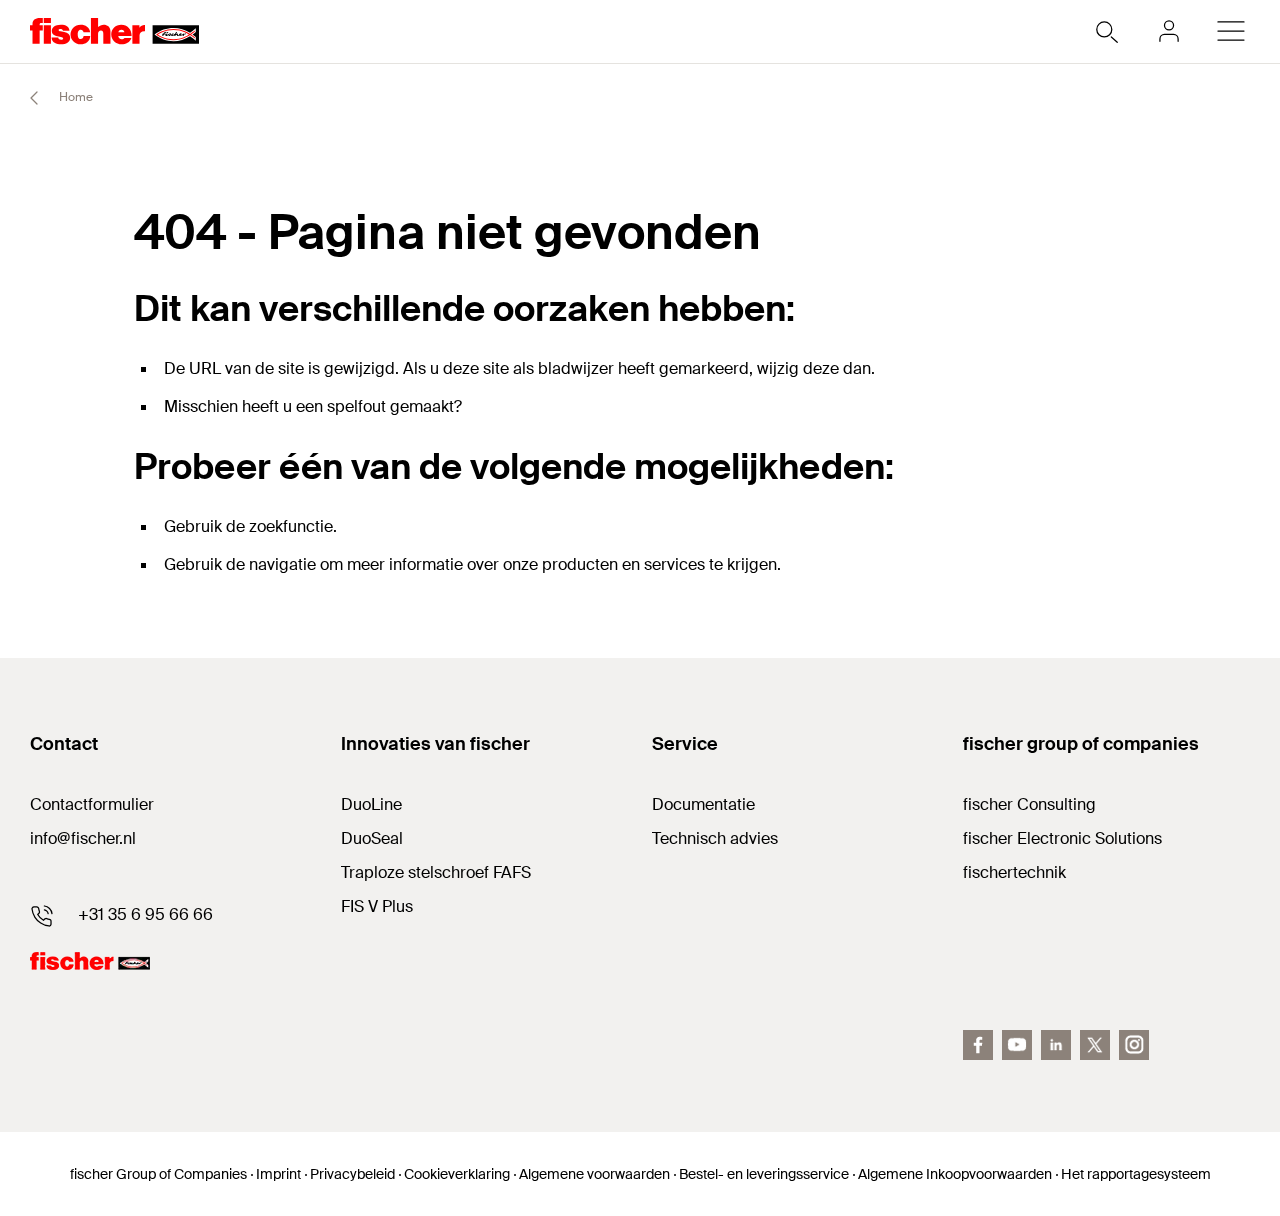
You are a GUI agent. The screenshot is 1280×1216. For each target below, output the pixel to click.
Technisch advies (715, 838)
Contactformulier (92, 804)
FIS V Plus (377, 906)
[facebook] (978, 1045)
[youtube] (1017, 1045)
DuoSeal (372, 838)
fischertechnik (1014, 872)
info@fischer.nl (83, 838)
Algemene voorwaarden (594, 1174)
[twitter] (1095, 1045)
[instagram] (1134, 1045)
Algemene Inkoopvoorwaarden (955, 1174)
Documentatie (703, 804)
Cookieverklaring (457, 1174)
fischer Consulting (1029, 804)
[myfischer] (1169, 31)
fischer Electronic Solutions (1062, 838)
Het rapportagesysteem (1136, 1174)
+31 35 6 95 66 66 (145, 914)
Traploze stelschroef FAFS (436, 872)
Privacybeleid (352, 1174)
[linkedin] (1056, 1045)
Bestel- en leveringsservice (764, 1174)
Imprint (278, 1174)
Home (74, 97)
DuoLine (371, 804)
